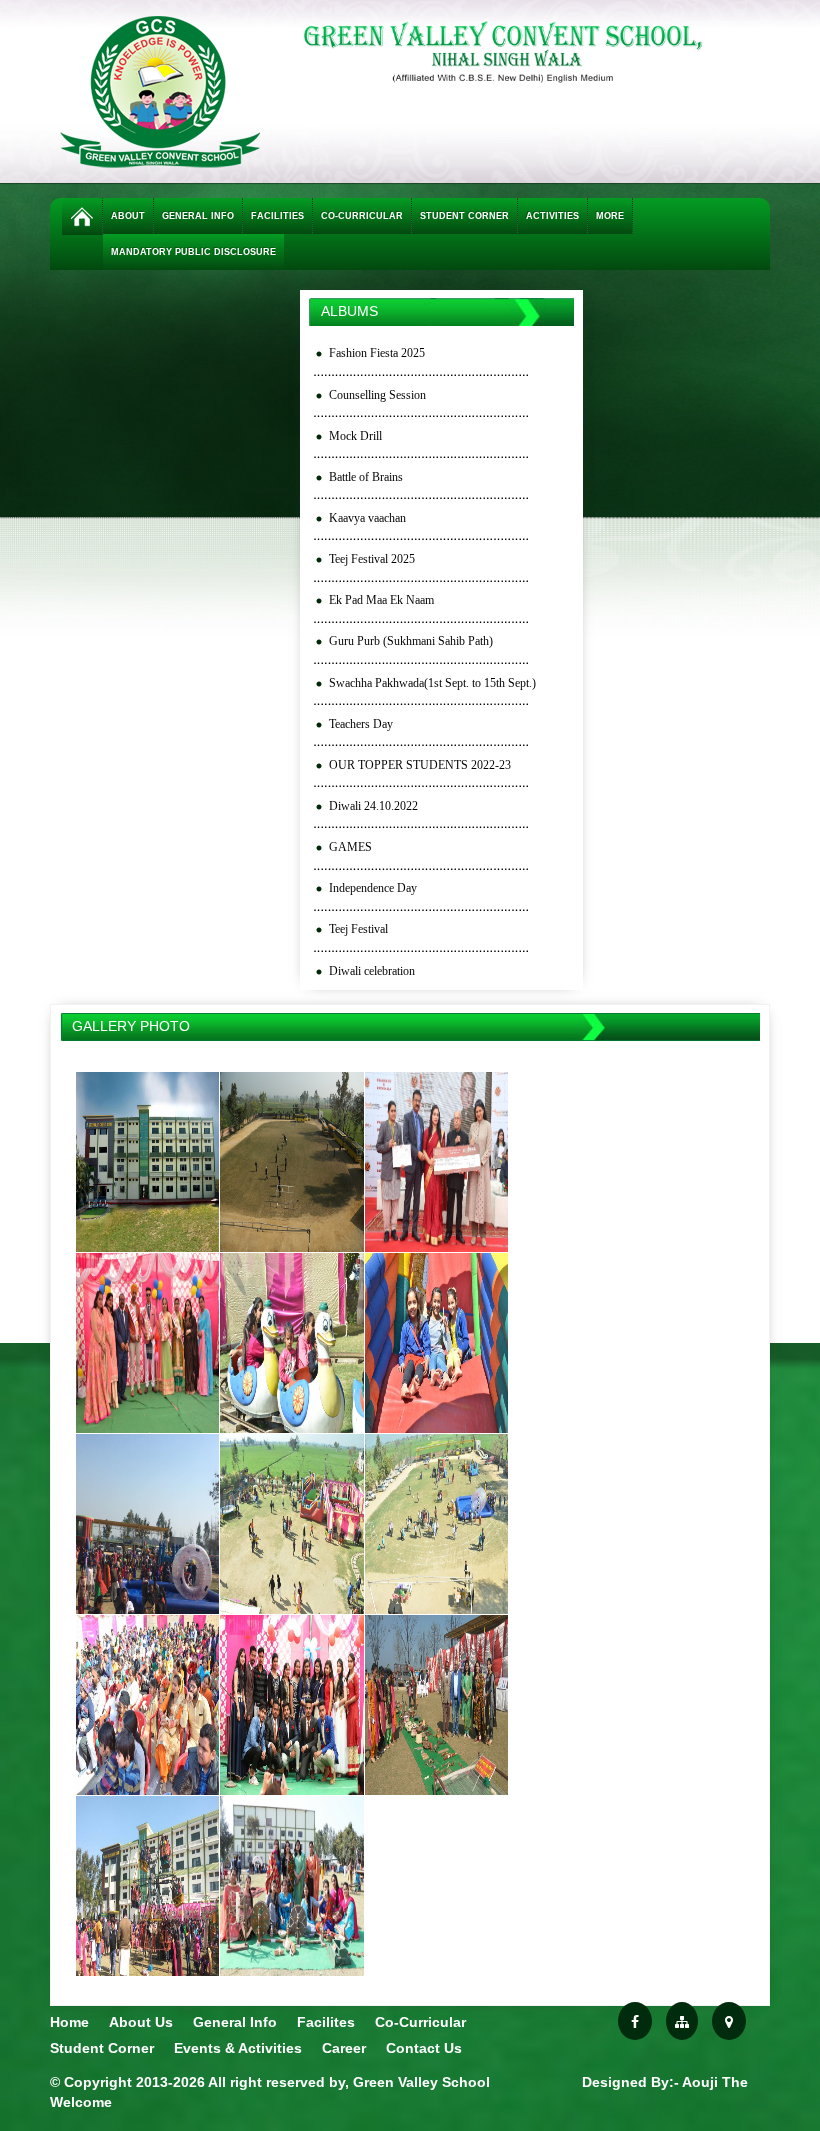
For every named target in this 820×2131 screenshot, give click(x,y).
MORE (610, 216)
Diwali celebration (372, 971)
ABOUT (128, 216)
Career (344, 2048)
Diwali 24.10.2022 (373, 806)
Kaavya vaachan (367, 518)
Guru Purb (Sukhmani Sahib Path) (411, 641)
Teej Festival (358, 929)
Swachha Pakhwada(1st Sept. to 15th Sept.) (432, 683)
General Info (235, 2022)
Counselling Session (377, 395)
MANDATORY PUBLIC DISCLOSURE (193, 252)
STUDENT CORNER (464, 216)
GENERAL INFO (198, 216)
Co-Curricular (420, 2022)
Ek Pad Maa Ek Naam (381, 600)
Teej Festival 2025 (372, 559)
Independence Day (373, 888)
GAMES (350, 847)
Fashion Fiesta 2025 (377, 353)
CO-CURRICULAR (362, 216)
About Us (141, 2022)
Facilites (326, 2022)
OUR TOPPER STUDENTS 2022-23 (420, 765)
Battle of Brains (366, 477)
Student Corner (102, 2048)
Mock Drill (355, 436)
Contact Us (424, 2048)
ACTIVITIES (552, 216)
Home (69, 2022)
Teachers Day (361, 724)
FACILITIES (277, 216)
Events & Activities (238, 2048)
